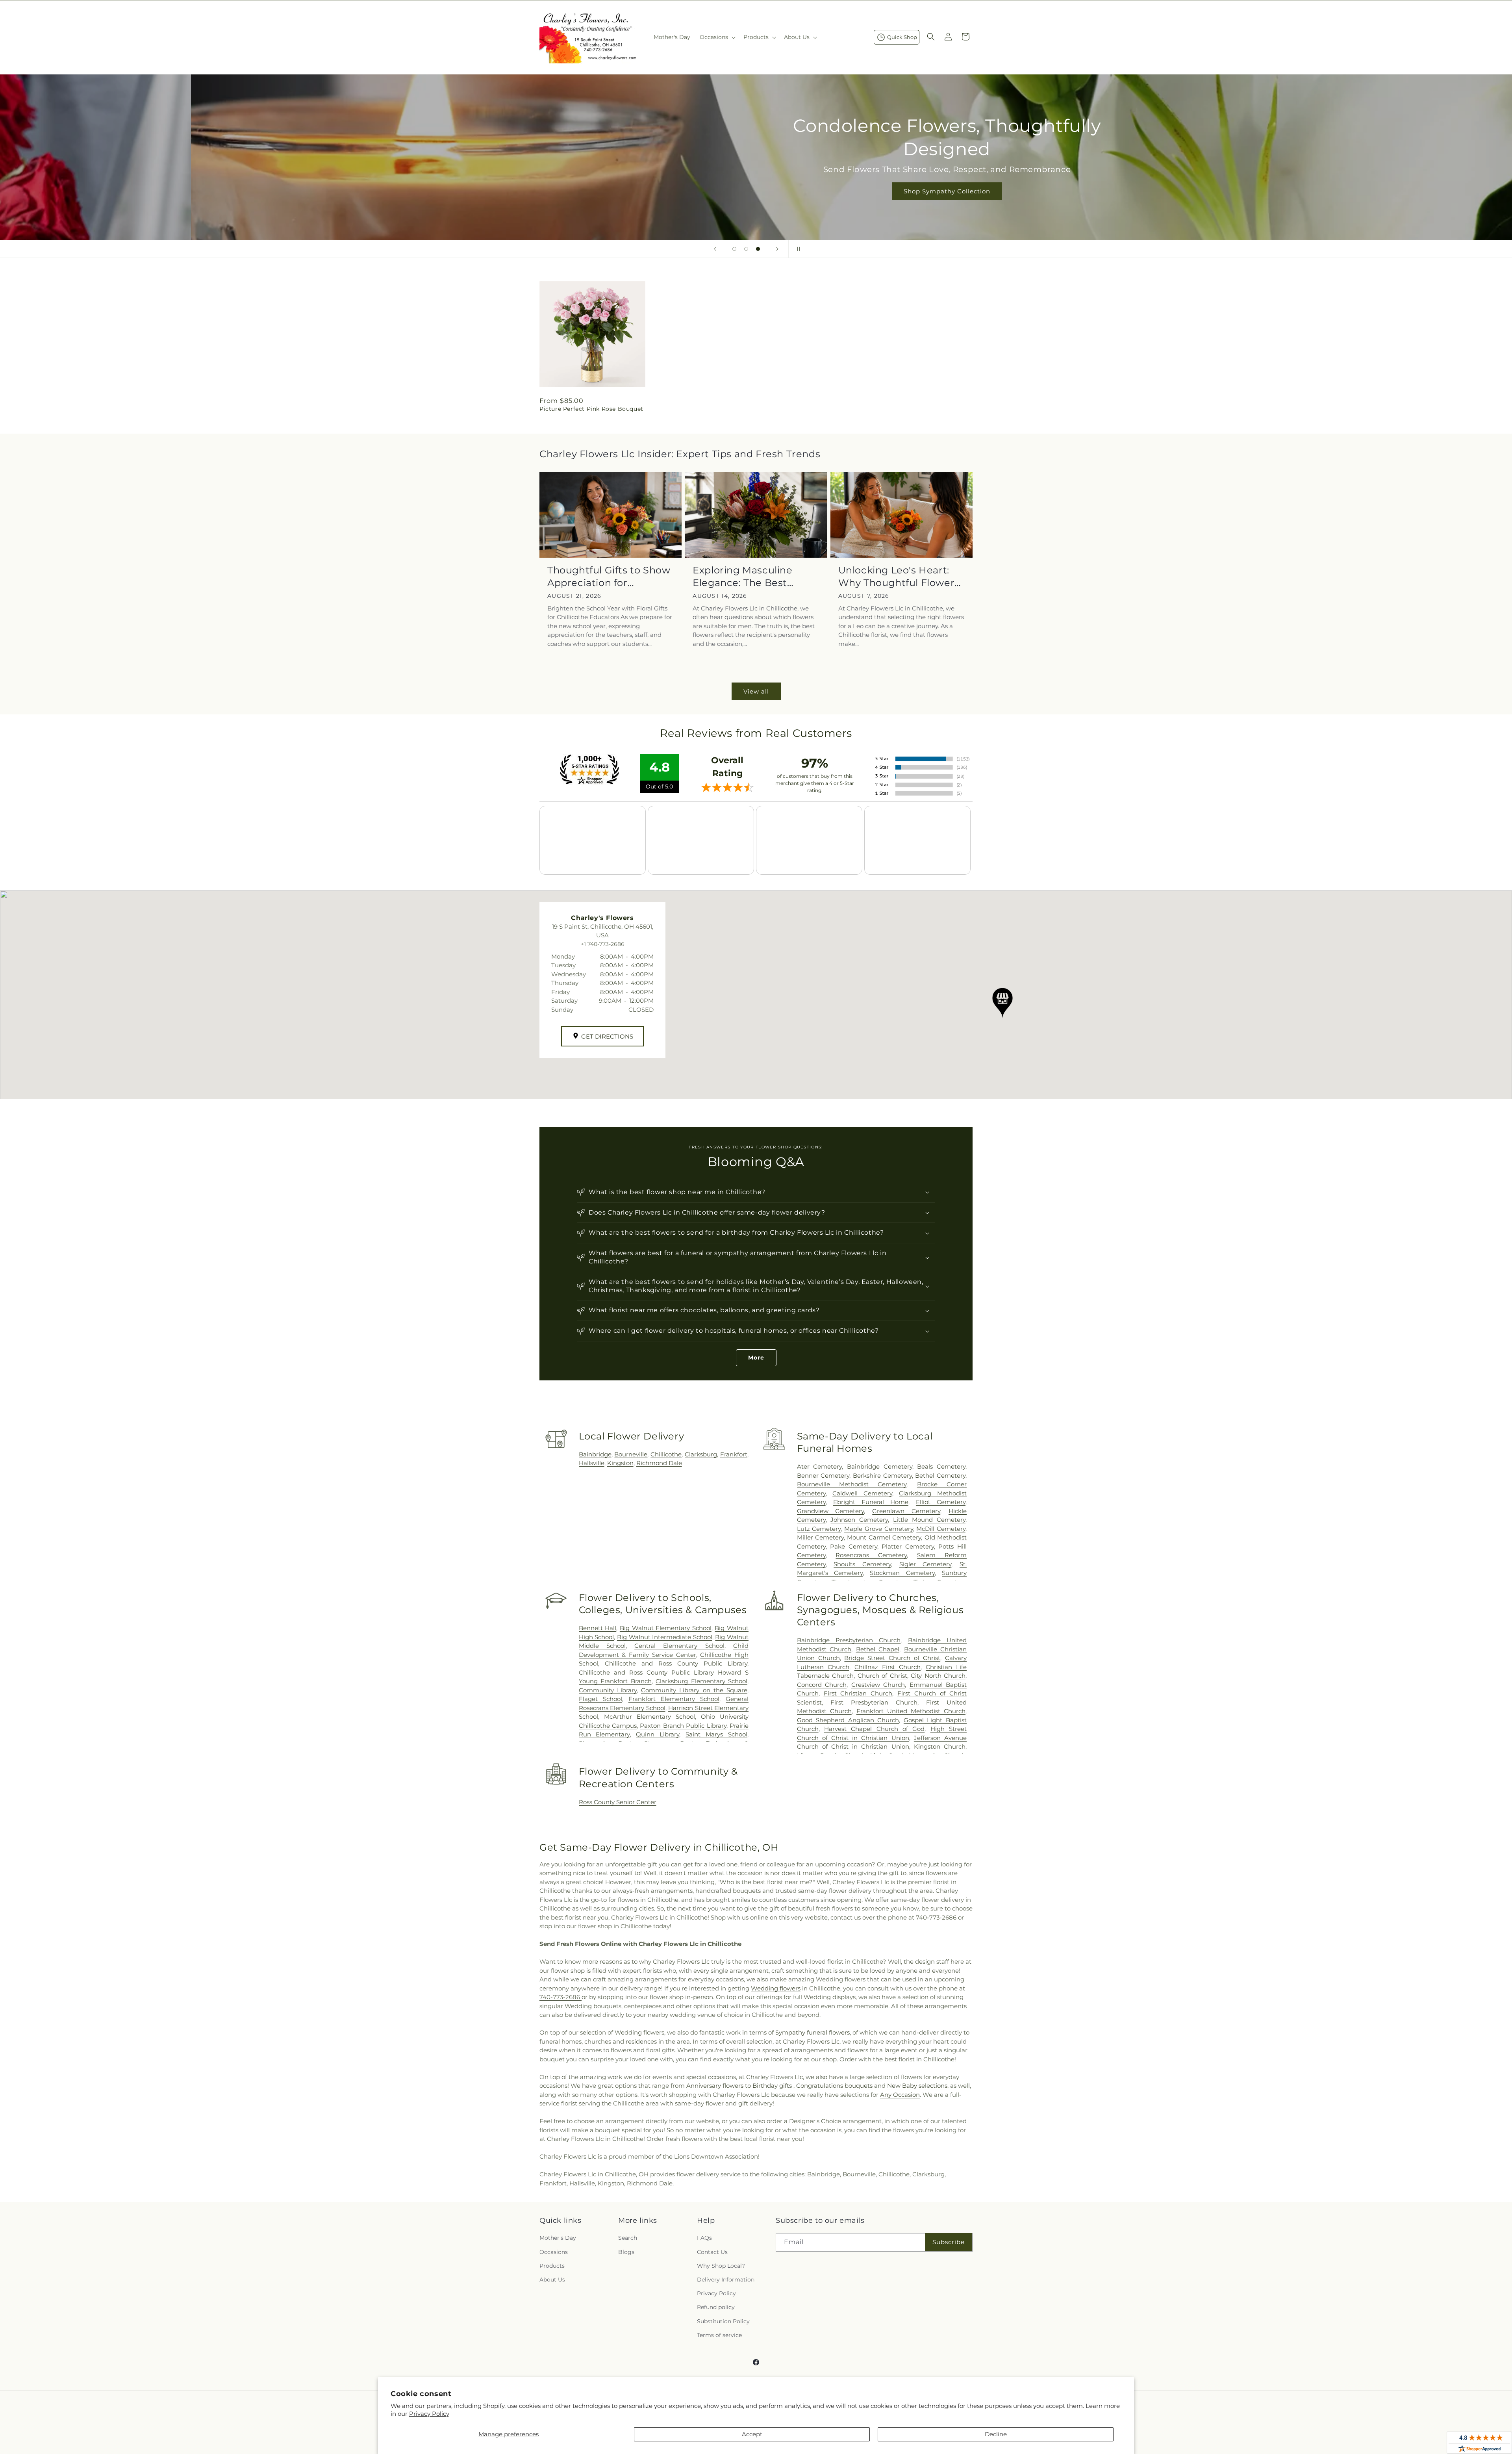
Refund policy (716, 2307)
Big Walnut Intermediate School (665, 1637)
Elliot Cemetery (941, 1502)
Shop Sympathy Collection (756, 191)
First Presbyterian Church (874, 1702)
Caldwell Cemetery (862, 1493)
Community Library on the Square (694, 1690)
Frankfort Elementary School (674, 1699)
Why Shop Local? (721, 2266)
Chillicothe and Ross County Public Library (676, 1663)
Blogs (626, 2252)
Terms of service (719, 2335)
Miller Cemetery (820, 1537)
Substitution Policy (723, 2321)
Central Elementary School (679, 1646)
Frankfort (734, 1454)
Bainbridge (595, 1454)
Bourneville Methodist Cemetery (852, 1484)
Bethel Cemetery (940, 1476)
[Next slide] (777, 249)
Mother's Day (558, 2238)
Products (552, 2266)
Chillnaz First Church (888, 1667)
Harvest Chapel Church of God (874, 1729)
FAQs (704, 2238)
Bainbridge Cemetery (880, 1466)
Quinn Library (658, 1734)
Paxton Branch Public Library (683, 1726)
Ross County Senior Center (618, 1802)
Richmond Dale (659, 1463)
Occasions (554, 2252)
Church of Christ (882, 1676)
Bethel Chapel (878, 1649)
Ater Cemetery (820, 1466)
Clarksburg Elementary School (701, 1681)
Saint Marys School (716, 1734)
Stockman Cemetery (902, 1573)
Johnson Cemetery (859, 1520)
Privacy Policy (429, 2414)
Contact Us (712, 2252)
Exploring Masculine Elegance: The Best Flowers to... (742, 576)
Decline (996, 2434)
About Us (552, 2280)
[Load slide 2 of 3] (746, 249)
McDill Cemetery (941, 1529)
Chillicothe (666, 1454)
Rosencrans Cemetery (871, 1555)
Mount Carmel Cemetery (884, 1537)
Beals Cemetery (941, 1466)
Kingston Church (940, 1746)
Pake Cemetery (854, 1546)
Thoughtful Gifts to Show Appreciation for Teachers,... (609, 576)
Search (628, 2238)
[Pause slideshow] (797, 249)
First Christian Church (858, 1693)
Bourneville (631, 1454)
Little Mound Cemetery (929, 1520)
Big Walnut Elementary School (666, 1628)
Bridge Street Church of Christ (892, 1658)
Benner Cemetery (823, 1476)
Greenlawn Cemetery (906, 1511)
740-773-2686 (937, 1917)
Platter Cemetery (908, 1546)
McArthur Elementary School (649, 1717)
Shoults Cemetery (862, 1564)
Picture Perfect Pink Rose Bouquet (591, 409)
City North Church (938, 1676)
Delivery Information (726, 2280)
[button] (717, 37)
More (756, 1358)
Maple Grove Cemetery (878, 1529)
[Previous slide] (715, 249)
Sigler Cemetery (926, 1564)
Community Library (608, 1690)
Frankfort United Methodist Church (911, 1711)
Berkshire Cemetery (882, 1476)
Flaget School (600, 1699)
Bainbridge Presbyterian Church (849, 1640)
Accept (752, 2434)
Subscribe (949, 2242)
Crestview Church (878, 1685)
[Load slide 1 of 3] (734, 249)
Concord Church (822, 1685)
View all (756, 691)
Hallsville (592, 1463)
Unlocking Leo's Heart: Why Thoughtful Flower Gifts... (897, 576)
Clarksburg (701, 1454)
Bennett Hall (598, 1628)
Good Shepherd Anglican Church (848, 1720)
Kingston (620, 1463)
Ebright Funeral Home (871, 1502)
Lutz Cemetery (819, 1529)
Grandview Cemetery (831, 1511)
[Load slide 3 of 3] (758, 249)
